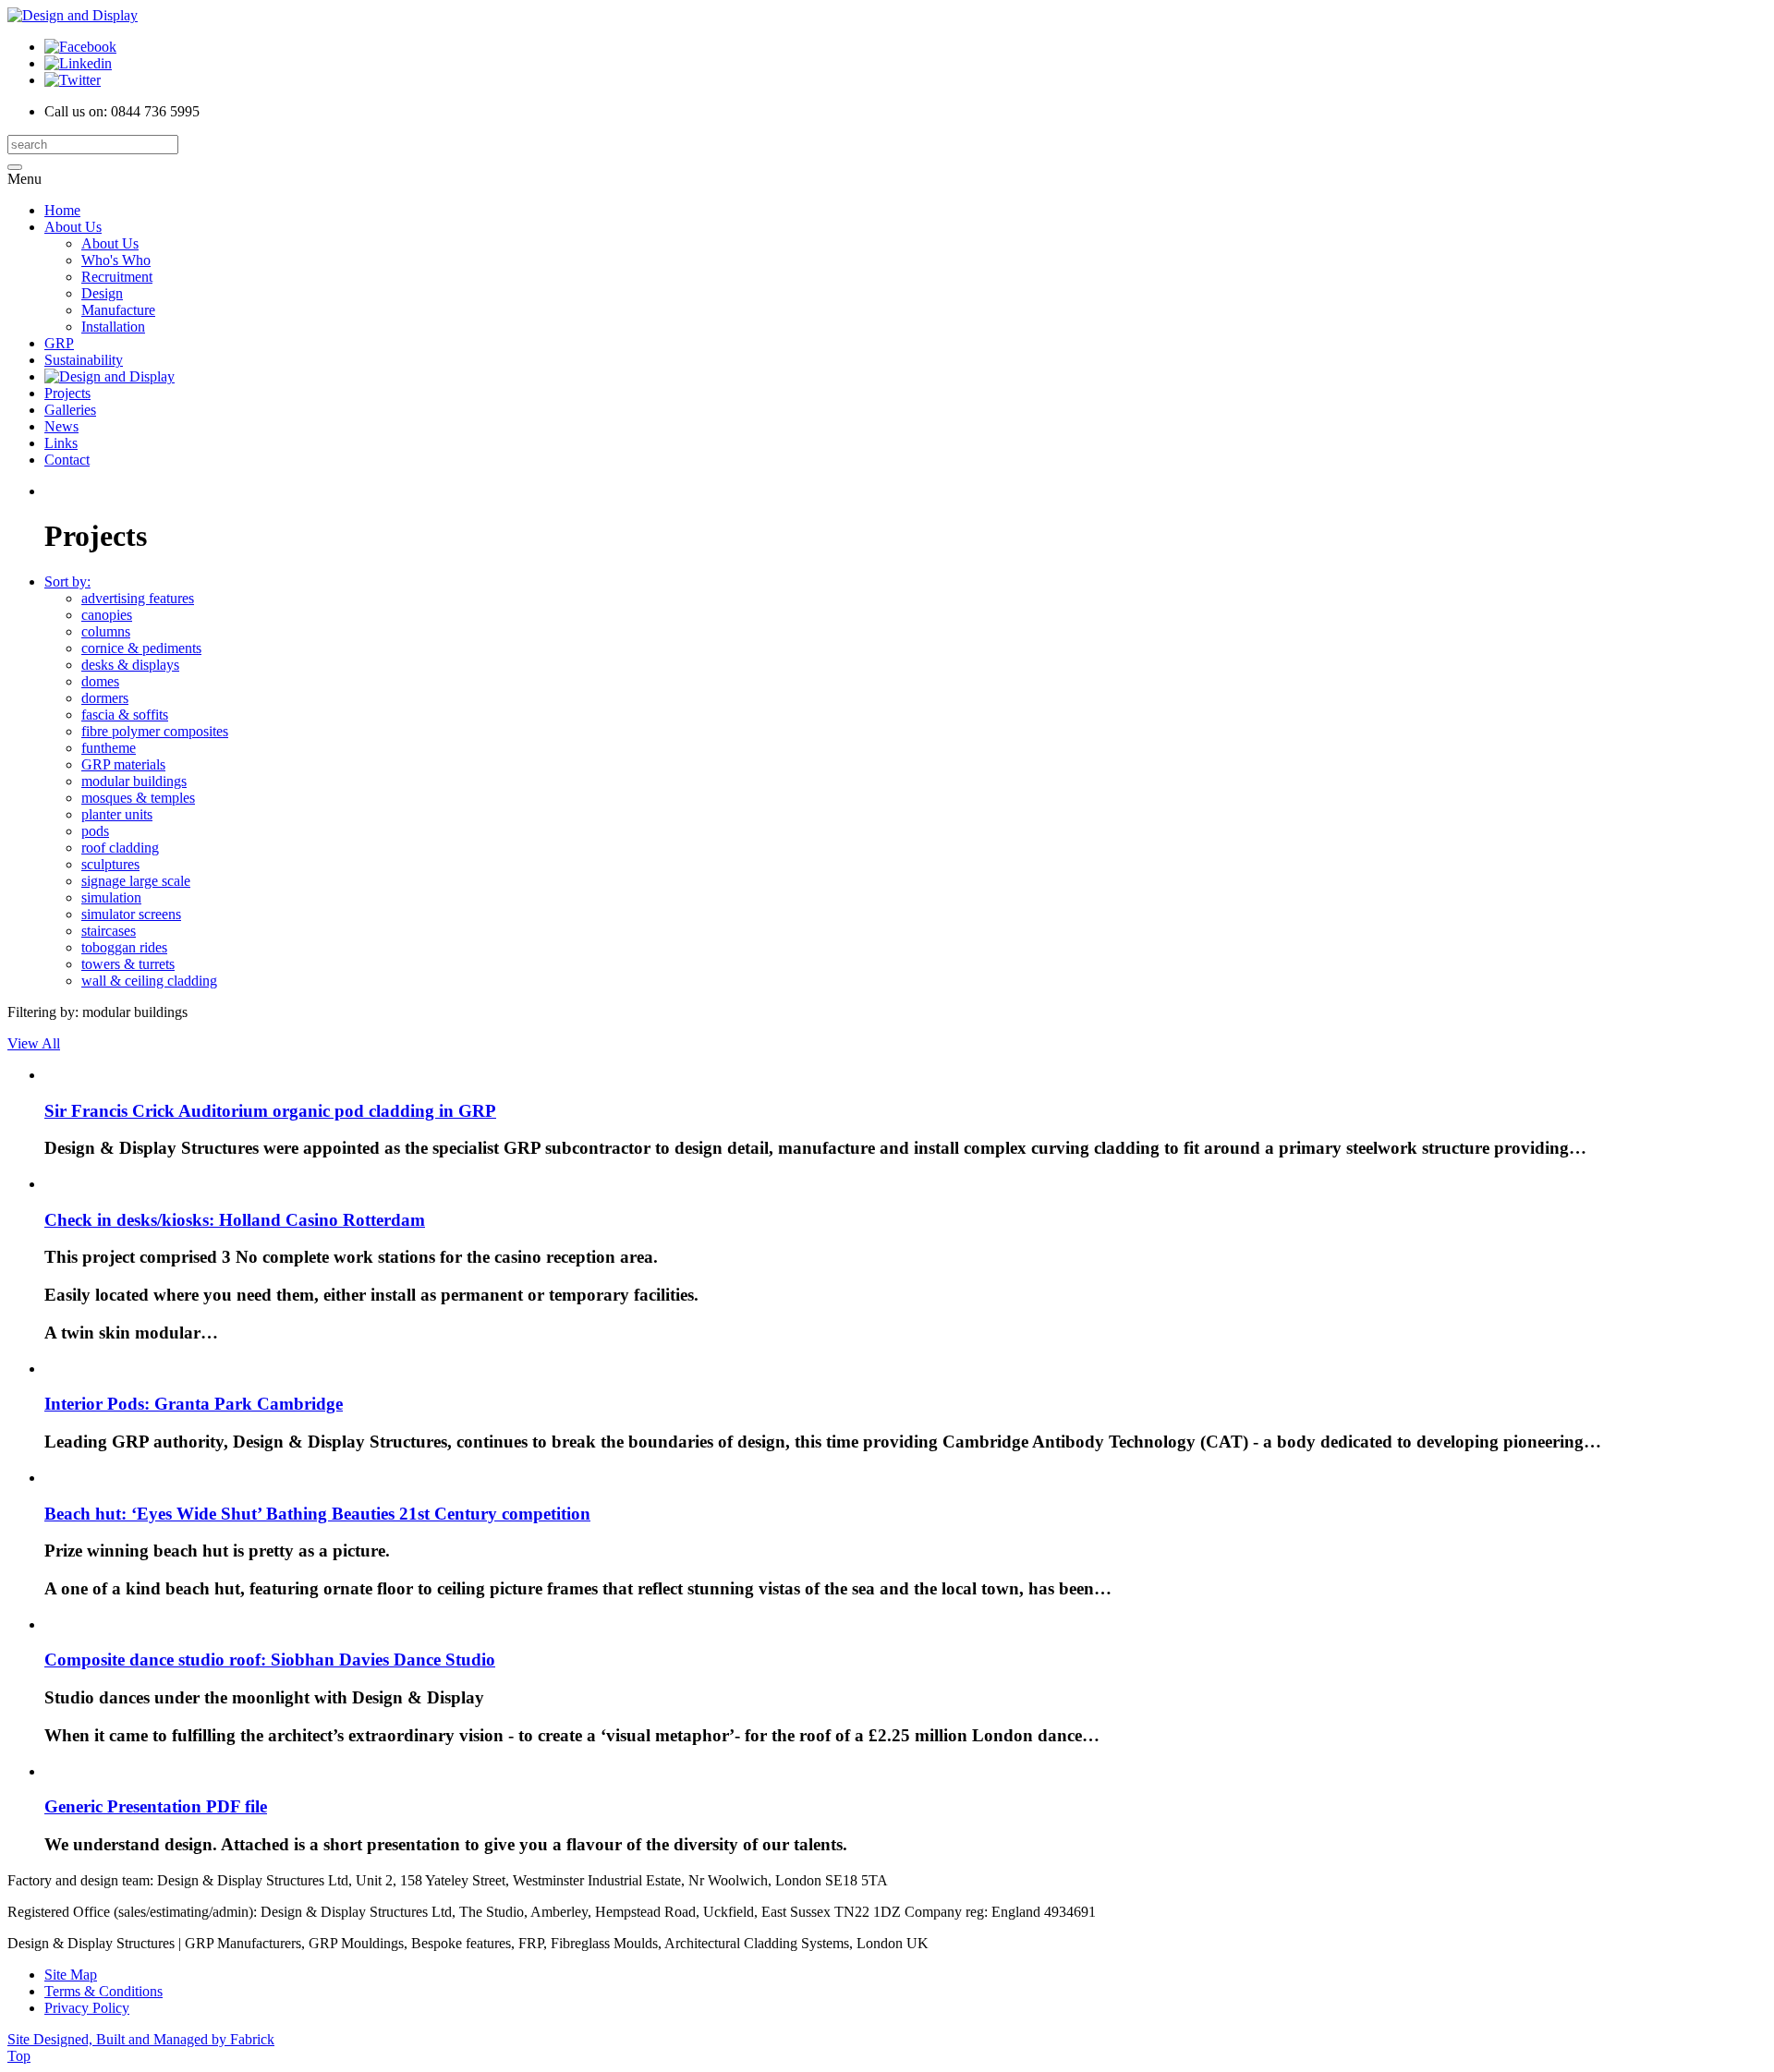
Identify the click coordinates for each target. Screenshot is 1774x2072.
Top (19, 2056)
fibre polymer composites (155, 731)
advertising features (138, 598)
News (61, 426)
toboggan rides (124, 947)
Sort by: (67, 582)
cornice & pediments (141, 648)
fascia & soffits (125, 715)
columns (106, 631)
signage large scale (136, 881)
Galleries (70, 410)
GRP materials (123, 764)
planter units (117, 814)
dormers (105, 698)
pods (95, 831)
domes (100, 681)
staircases (109, 931)
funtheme (109, 748)
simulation (111, 897)
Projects (67, 393)
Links (61, 443)
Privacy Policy (87, 2008)
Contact (67, 460)
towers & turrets (128, 964)
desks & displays (130, 665)
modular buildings (134, 781)
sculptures (110, 864)
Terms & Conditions (103, 1991)
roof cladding (120, 848)
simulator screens (131, 914)
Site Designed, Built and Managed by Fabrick (141, 2039)
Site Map (71, 1975)
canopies (107, 615)
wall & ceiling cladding (149, 981)
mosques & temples (138, 798)
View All (34, 1043)
